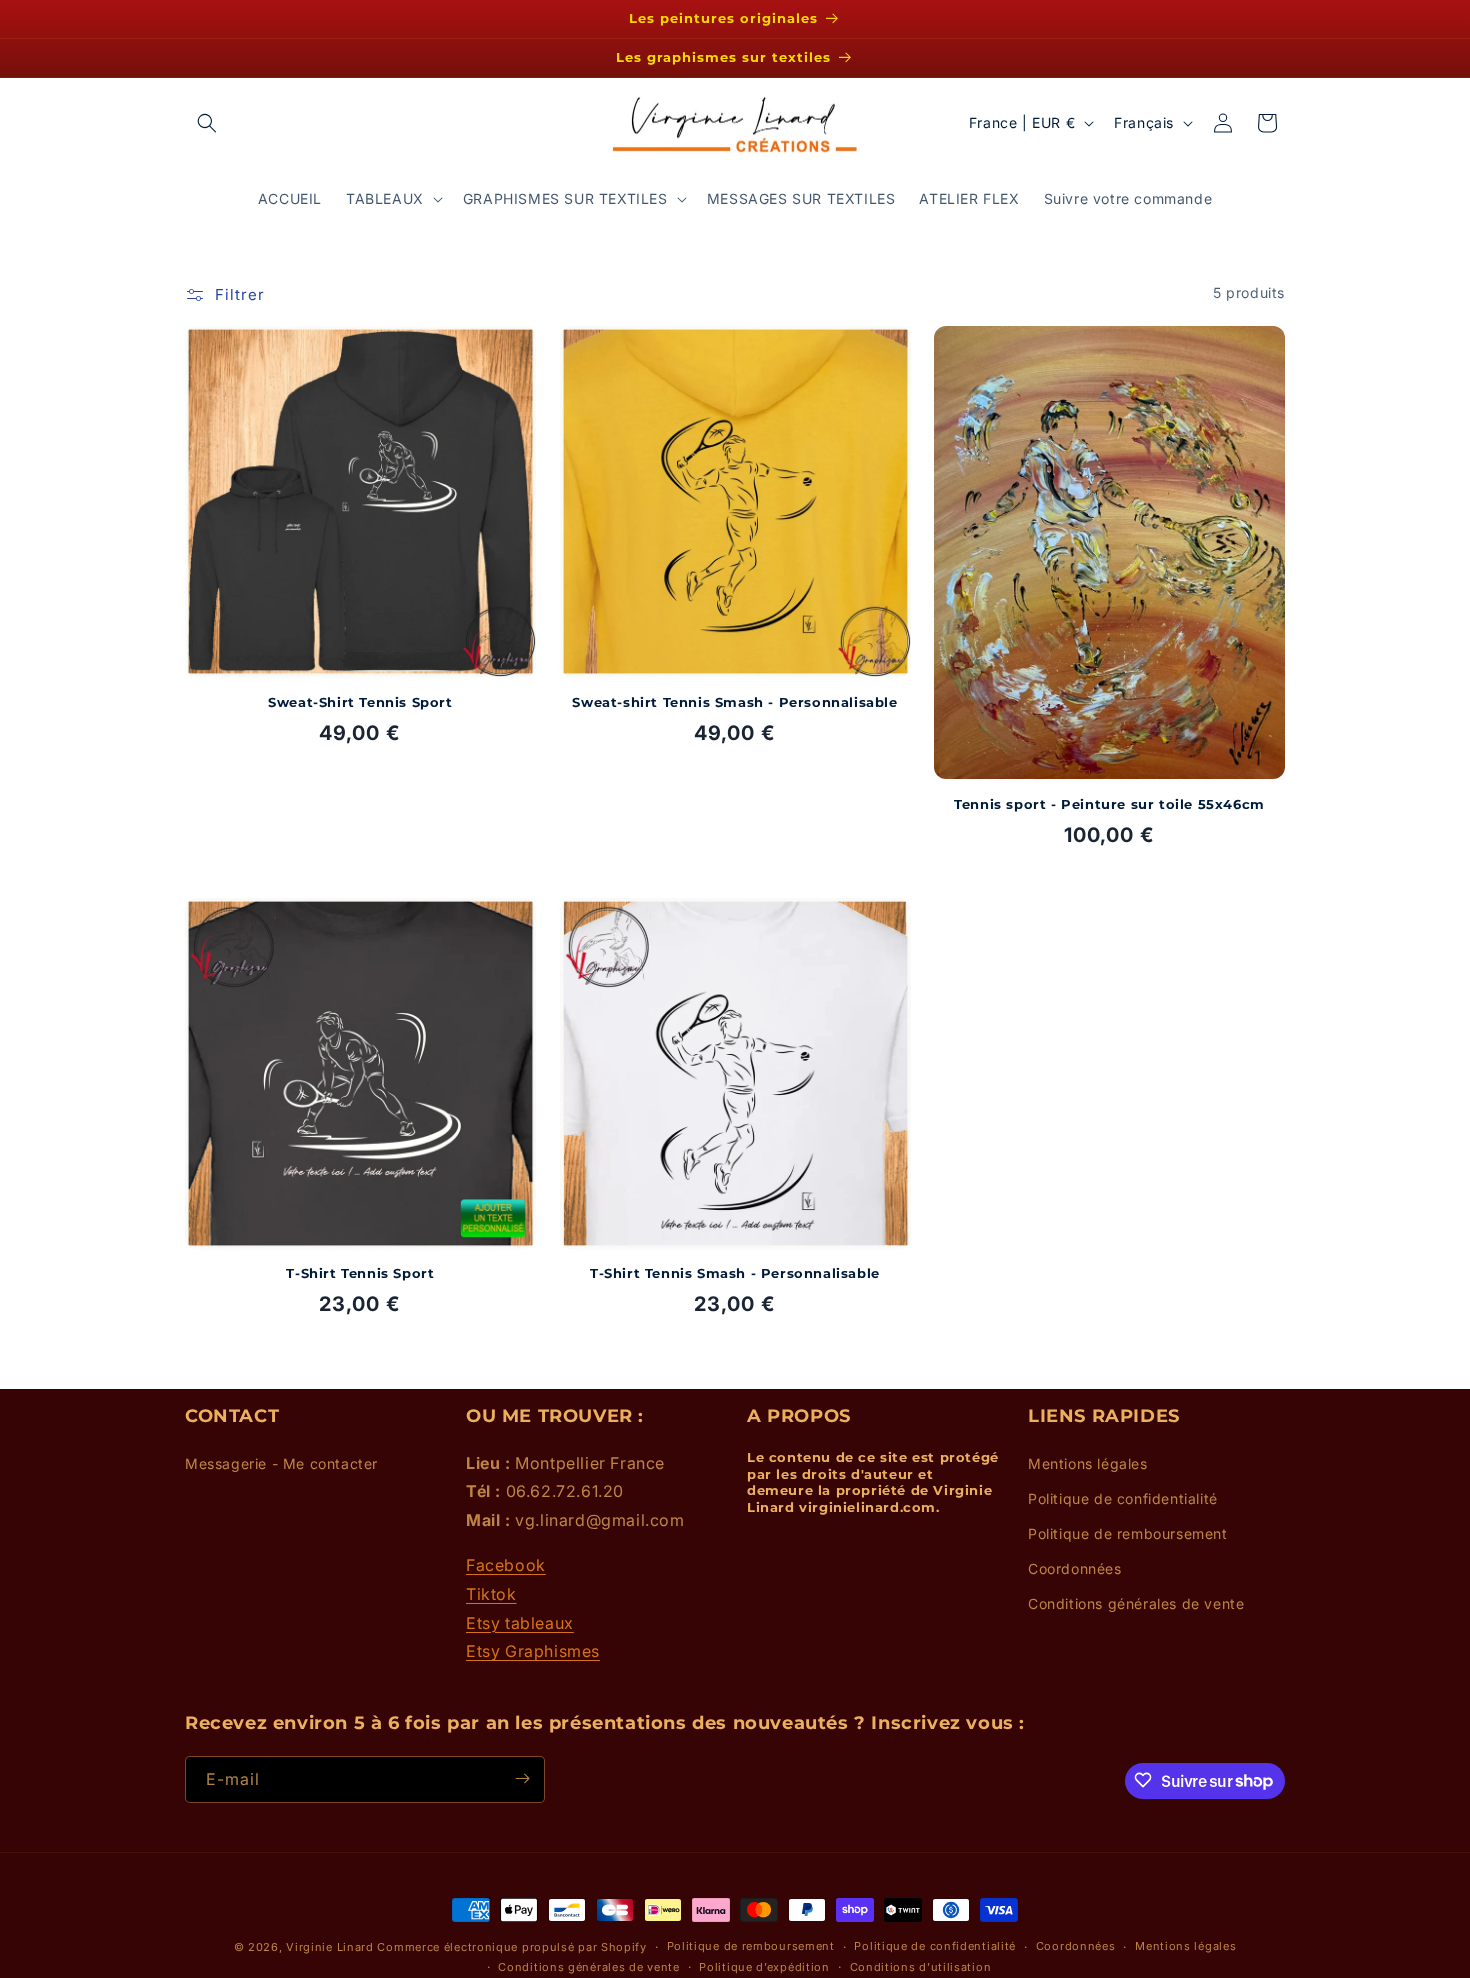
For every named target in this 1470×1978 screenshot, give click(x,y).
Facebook (506, 1565)
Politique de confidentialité (1123, 1497)
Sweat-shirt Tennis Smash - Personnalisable (734, 701)
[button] (207, 123)
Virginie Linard (330, 1947)
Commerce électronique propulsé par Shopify (511, 1947)
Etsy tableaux (520, 1622)
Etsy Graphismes (533, 1651)
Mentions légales (1088, 1462)
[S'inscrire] (522, 1778)
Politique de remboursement (1128, 1533)
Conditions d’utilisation (921, 1967)
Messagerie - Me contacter (281, 1462)
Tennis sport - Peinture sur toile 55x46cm (1109, 803)
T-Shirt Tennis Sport (360, 1274)
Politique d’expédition (764, 1967)
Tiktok (491, 1593)
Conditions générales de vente (1136, 1603)
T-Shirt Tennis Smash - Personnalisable (735, 1274)
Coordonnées (1075, 1568)
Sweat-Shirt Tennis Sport (360, 701)
